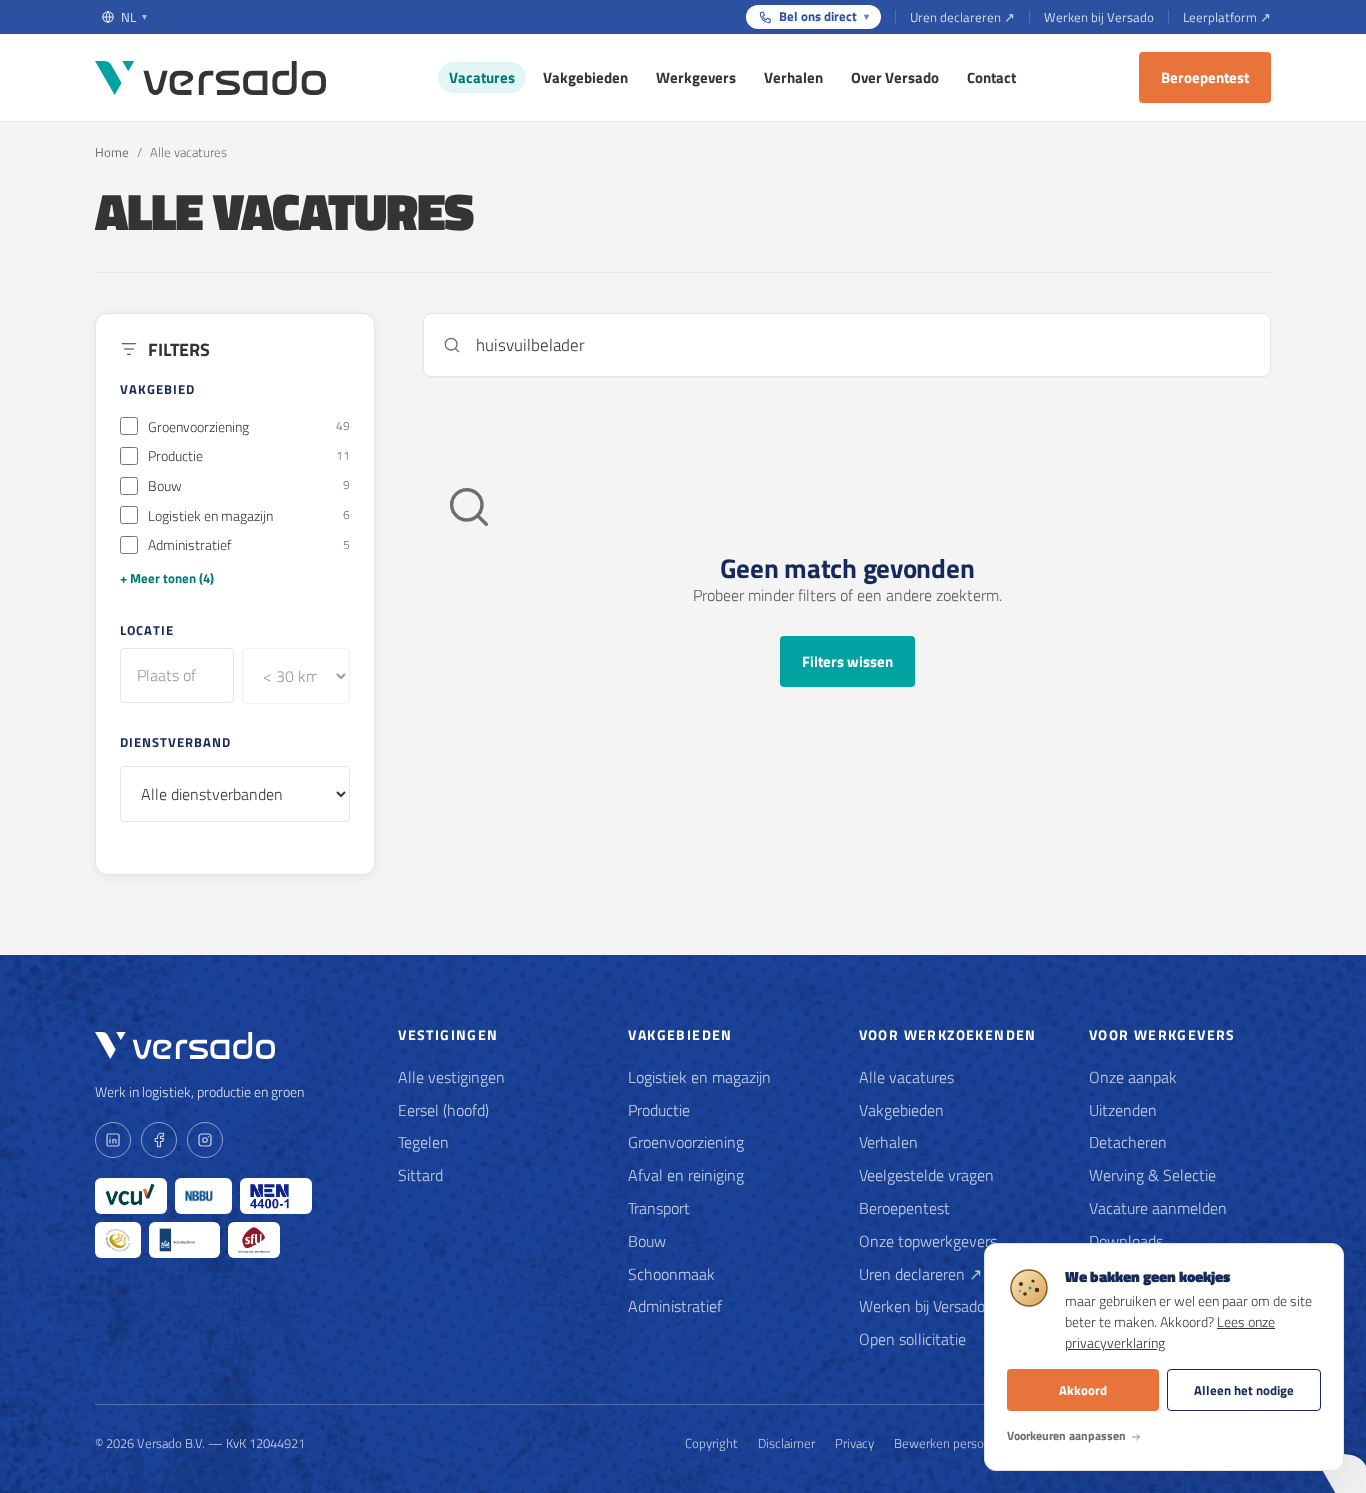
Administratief (675, 1306)
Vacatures (482, 77)
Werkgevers (696, 77)
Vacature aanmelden (1158, 1208)
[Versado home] (210, 78)
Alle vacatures (906, 1077)
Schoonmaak (671, 1274)
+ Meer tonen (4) (167, 578)
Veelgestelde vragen (926, 1175)
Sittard (420, 1175)
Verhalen (793, 77)
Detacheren (1128, 1142)
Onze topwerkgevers (928, 1241)
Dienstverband (176, 742)
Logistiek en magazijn (699, 1077)
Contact (991, 77)
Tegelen (423, 1142)
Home (112, 152)
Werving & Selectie (1152, 1175)
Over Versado (895, 77)
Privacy (854, 1443)
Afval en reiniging (686, 1175)
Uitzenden (1123, 1110)
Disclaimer (786, 1443)
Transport (659, 1208)
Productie (659, 1110)
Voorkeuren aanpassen (1066, 1435)
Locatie (147, 630)
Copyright (711, 1443)
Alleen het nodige (1244, 1390)
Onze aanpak (1133, 1077)
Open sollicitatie (912, 1339)
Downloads (1126, 1241)
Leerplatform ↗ (1227, 17)
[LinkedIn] (113, 1140)
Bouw (647, 1241)
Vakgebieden (585, 77)
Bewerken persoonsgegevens (976, 1443)
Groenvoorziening (686, 1142)
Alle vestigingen (451, 1077)
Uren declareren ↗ (962, 17)
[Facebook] (159, 1140)
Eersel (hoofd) (443, 1110)
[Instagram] (205, 1140)
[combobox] (177, 675)
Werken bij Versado (1099, 17)
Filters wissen (847, 661)
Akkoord (1083, 1390)
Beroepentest (1205, 77)
